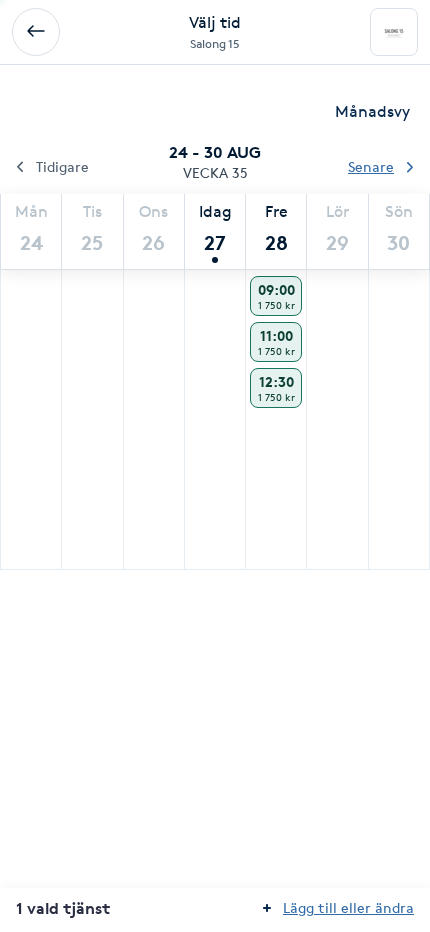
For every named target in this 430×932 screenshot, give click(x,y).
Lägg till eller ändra (348, 907)
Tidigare (62, 166)
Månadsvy (372, 111)
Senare (371, 166)
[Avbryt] (36, 32)
